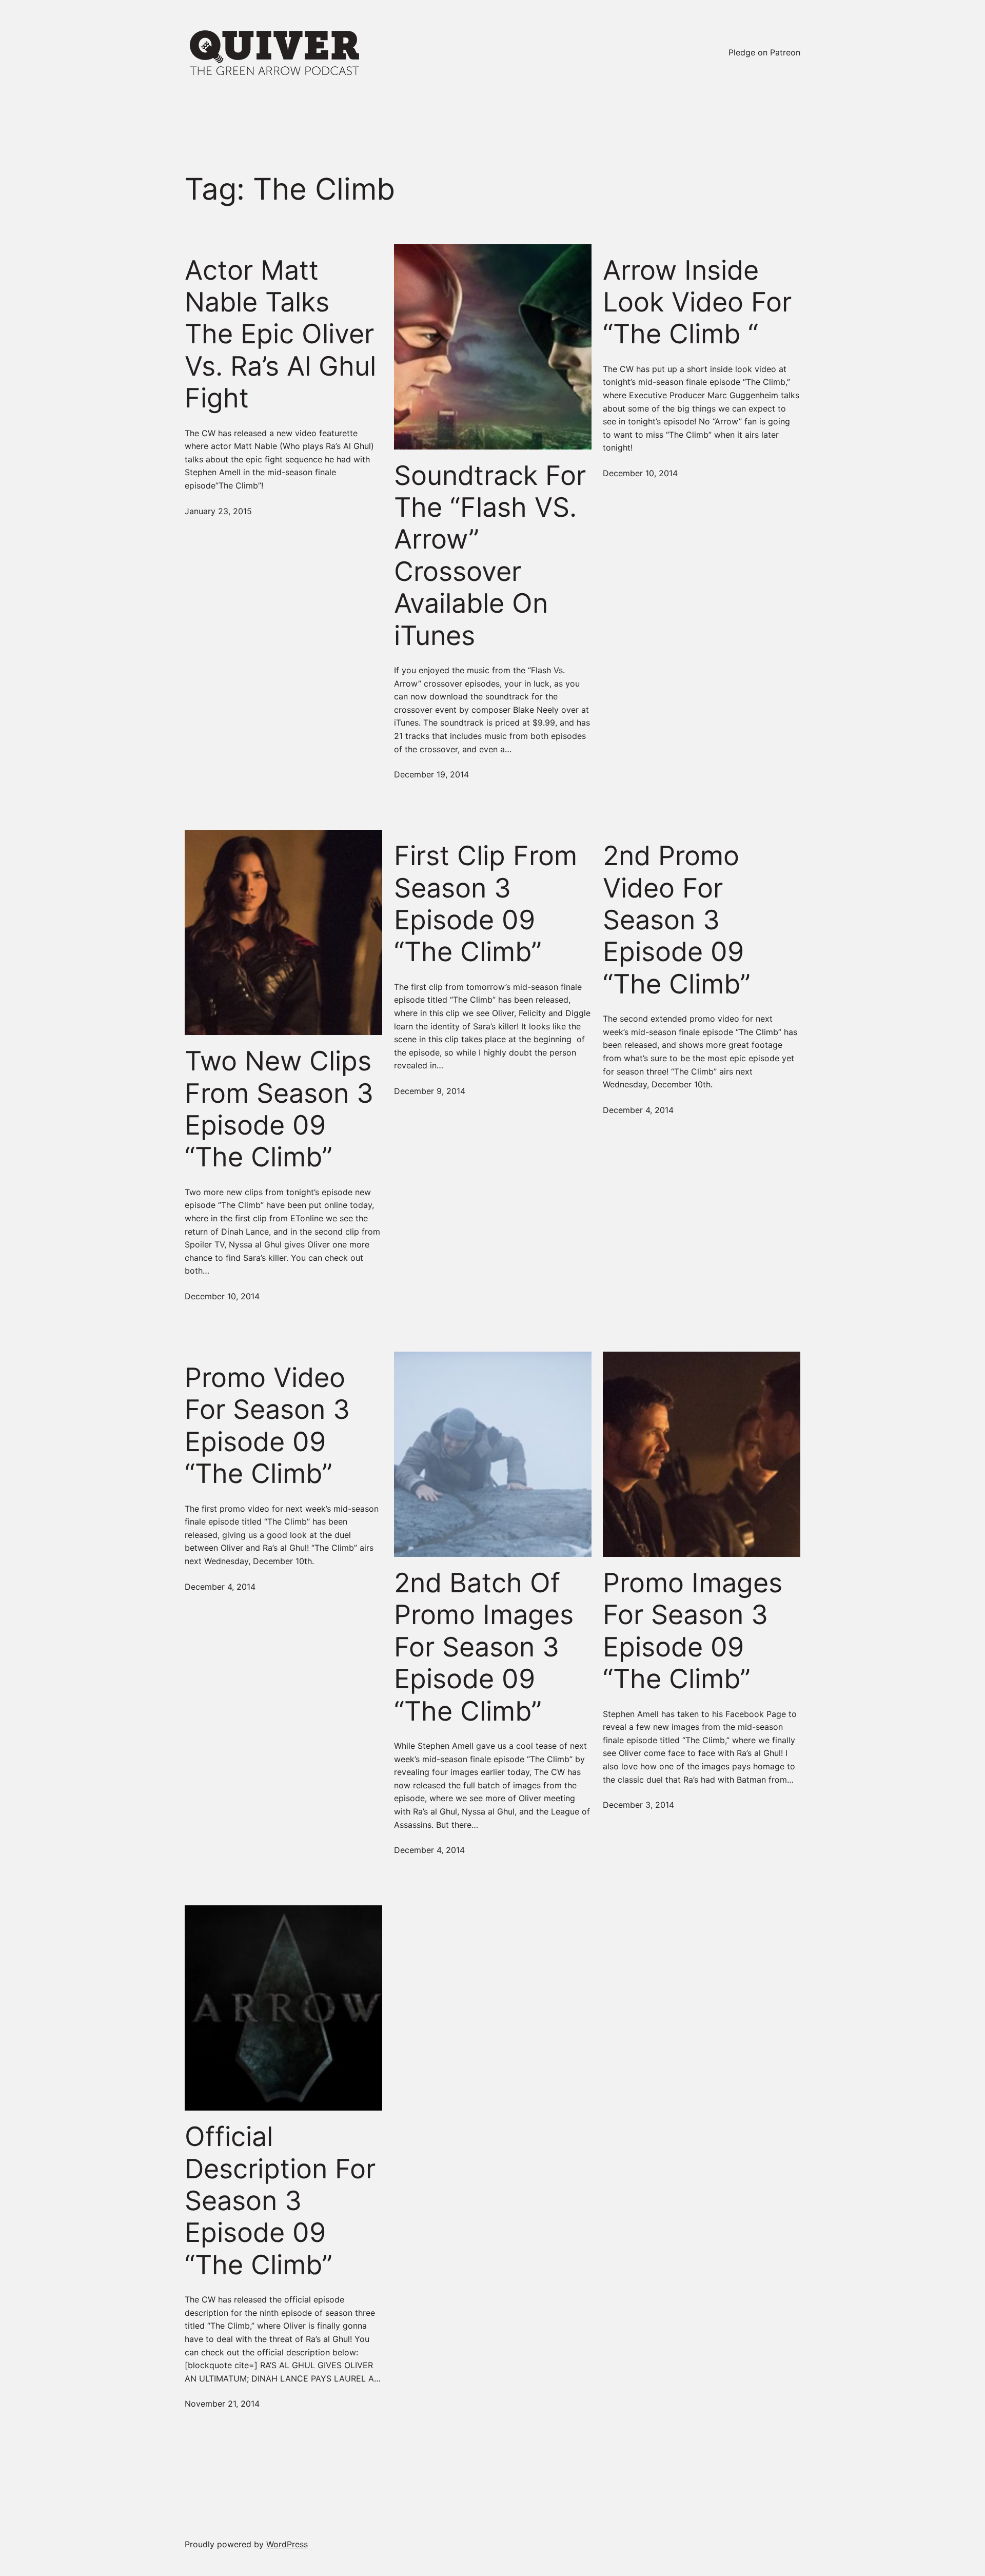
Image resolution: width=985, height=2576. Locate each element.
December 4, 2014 (638, 1110)
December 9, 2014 (430, 1091)
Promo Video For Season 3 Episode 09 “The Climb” (267, 1426)
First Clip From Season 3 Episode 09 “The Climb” (486, 904)
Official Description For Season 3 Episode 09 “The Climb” (280, 2201)
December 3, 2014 (638, 1805)
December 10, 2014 (640, 473)
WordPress (287, 2544)
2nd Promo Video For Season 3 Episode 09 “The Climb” (677, 920)
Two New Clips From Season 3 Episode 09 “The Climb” (279, 1109)
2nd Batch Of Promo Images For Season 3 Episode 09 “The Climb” (484, 1647)
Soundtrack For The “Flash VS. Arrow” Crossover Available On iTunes (490, 556)
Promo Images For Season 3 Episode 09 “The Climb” (693, 1631)
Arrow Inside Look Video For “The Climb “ (697, 303)
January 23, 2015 (218, 511)
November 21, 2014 (222, 2404)
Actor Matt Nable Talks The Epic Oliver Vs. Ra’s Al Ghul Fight (280, 335)
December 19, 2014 (431, 774)
